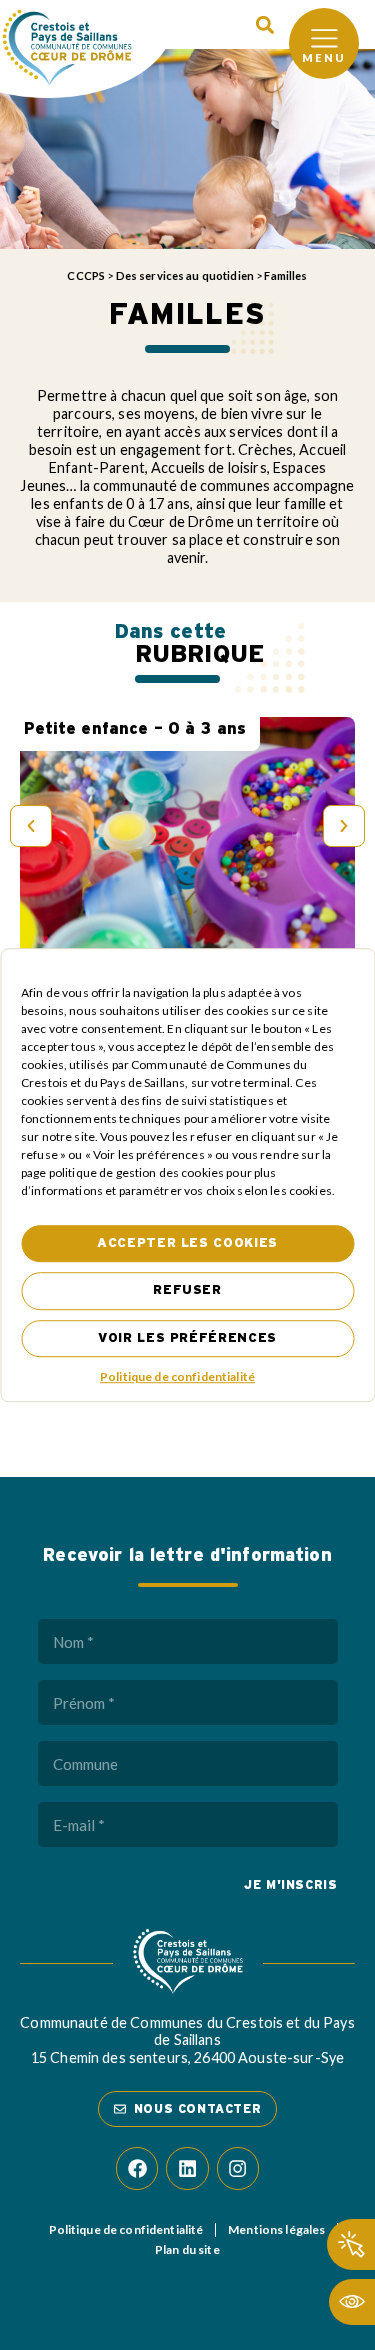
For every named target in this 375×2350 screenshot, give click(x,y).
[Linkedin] (187, 2168)
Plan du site (187, 2249)
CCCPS (86, 275)
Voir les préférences (187, 1338)
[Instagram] (238, 2168)
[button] (264, 24)
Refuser (187, 1291)
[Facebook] (137, 2168)
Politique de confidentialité (177, 1376)
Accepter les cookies (187, 1243)
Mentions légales (276, 2229)
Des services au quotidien (185, 275)
